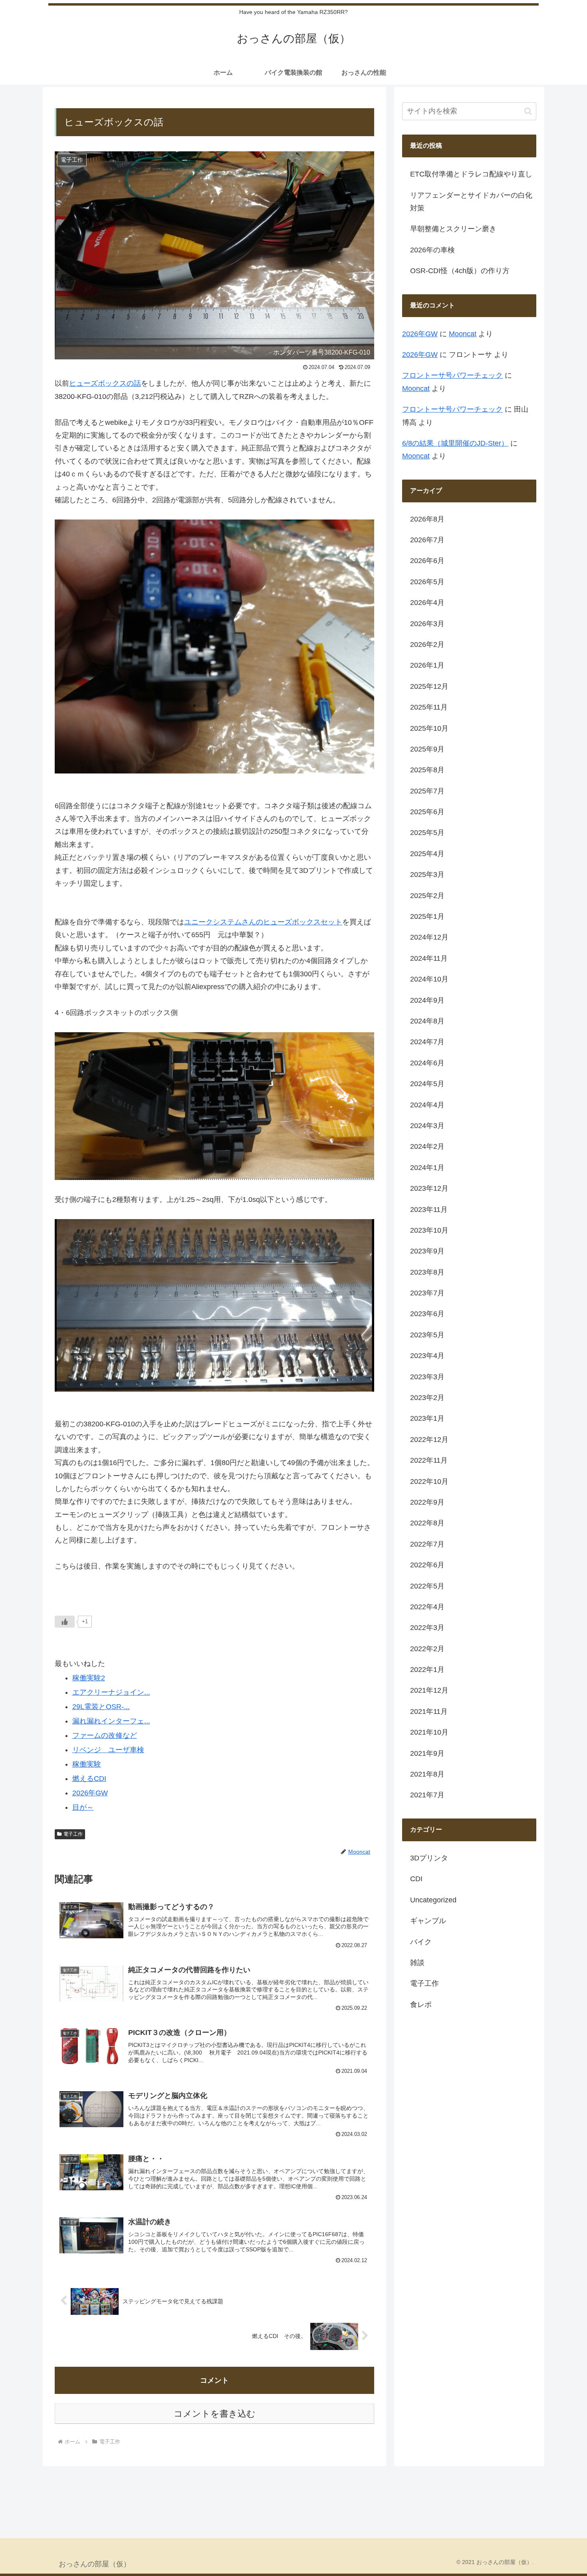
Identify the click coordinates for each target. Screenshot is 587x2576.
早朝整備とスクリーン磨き (453, 229)
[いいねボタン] (65, 1622)
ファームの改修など (105, 1735)
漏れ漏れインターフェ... (111, 1721)
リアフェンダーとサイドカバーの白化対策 (471, 202)
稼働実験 (87, 1764)
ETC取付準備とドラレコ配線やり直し (471, 174)
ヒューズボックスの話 (105, 383)
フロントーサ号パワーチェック (452, 375)
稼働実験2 (89, 1678)
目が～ (83, 1807)
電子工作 (73, 1834)
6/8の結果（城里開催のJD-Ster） (455, 443)
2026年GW (90, 1793)
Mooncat (463, 334)
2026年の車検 (432, 250)
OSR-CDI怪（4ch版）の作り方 (460, 271)
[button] (528, 111)
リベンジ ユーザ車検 (108, 1750)
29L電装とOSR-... (101, 1707)
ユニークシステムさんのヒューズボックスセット (263, 922)
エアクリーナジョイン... (111, 1692)
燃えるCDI (89, 1779)
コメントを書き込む (215, 2414)
